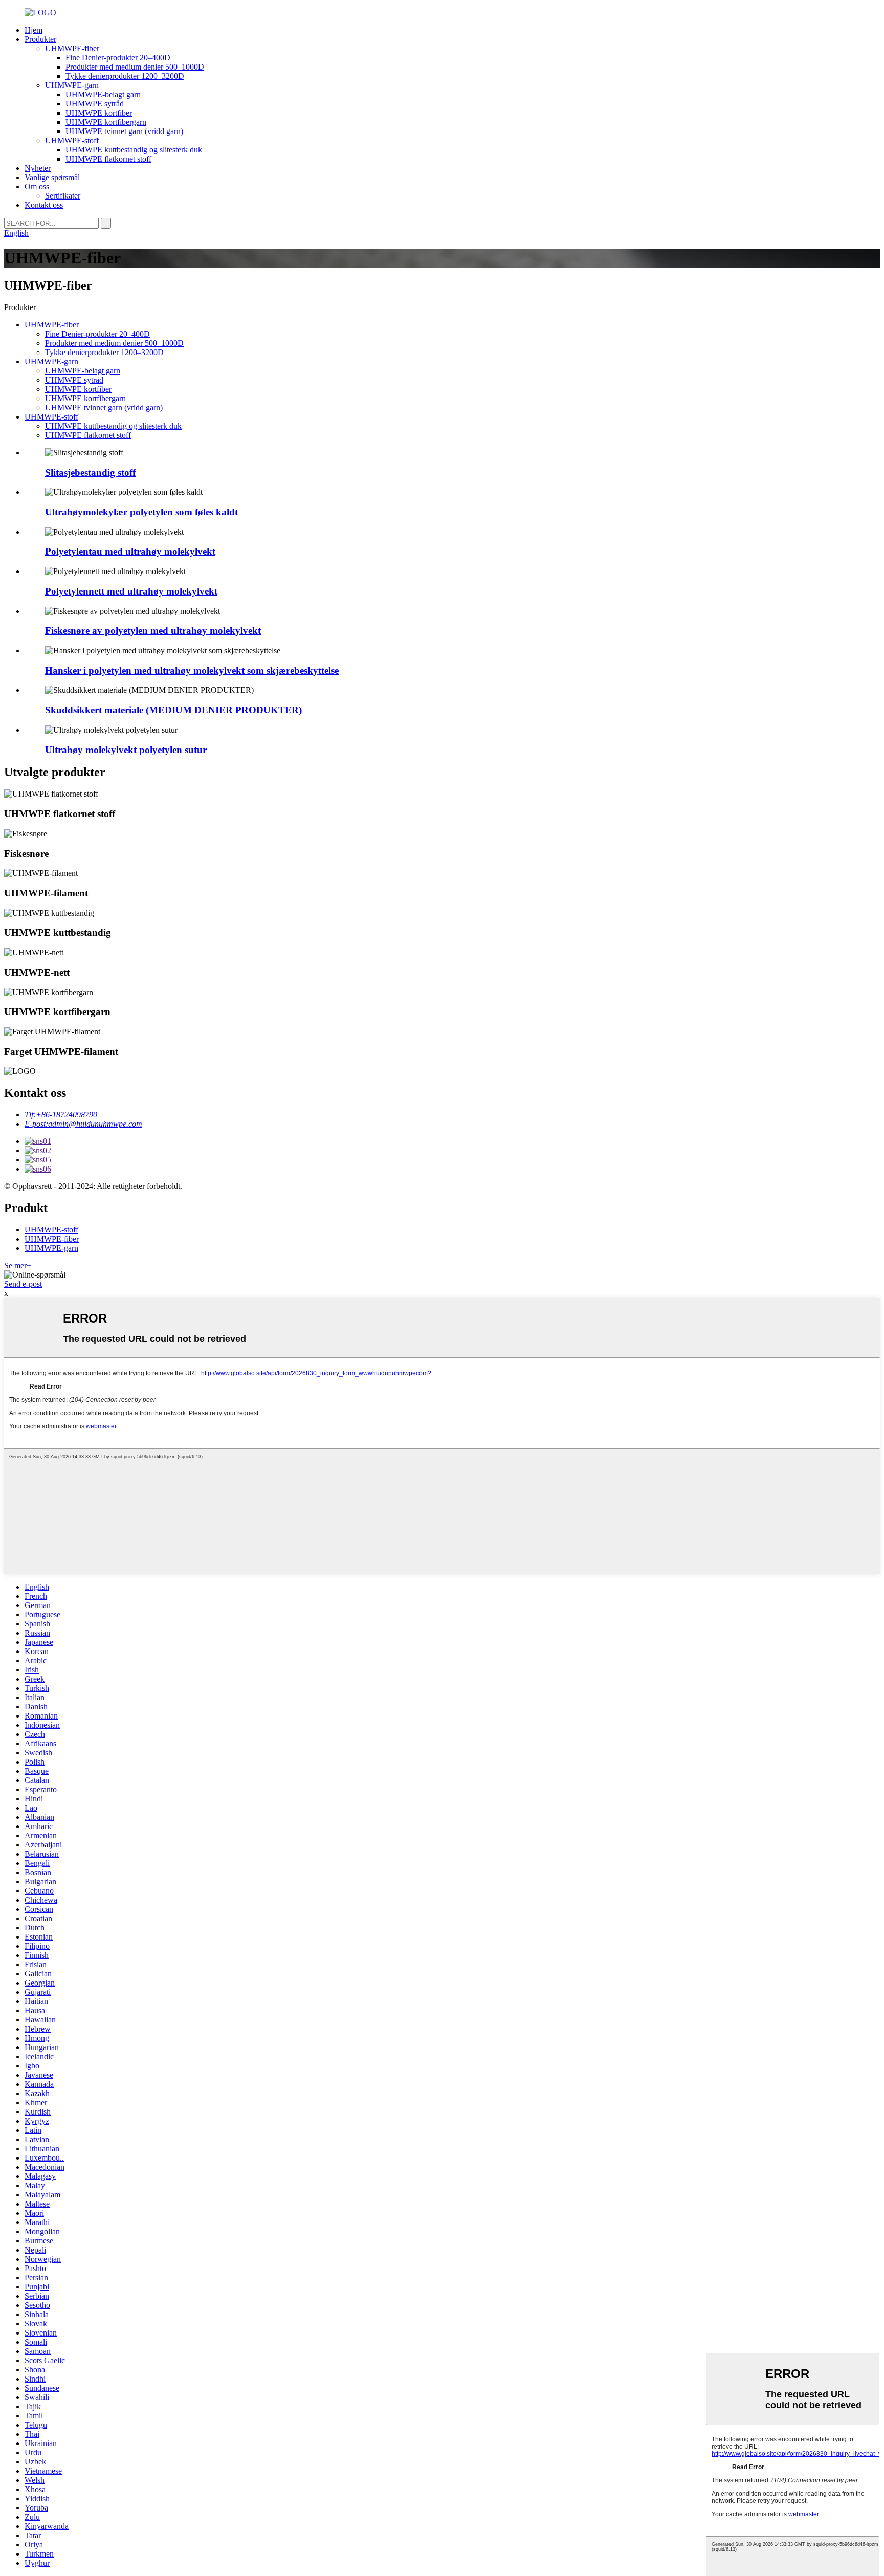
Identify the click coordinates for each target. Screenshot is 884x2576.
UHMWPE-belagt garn (103, 94)
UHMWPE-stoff (72, 140)
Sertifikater (63, 196)
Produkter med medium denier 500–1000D (135, 67)
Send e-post (23, 1284)
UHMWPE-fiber (72, 48)
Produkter (40, 39)
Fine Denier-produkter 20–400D (118, 58)
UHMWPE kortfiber (99, 113)
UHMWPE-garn (72, 85)
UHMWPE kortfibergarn (106, 122)
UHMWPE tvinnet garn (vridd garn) (124, 131)
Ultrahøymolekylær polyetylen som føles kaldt (141, 512)
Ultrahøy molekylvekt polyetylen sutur (126, 750)
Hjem (34, 30)
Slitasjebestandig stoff (90, 472)
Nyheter (38, 168)
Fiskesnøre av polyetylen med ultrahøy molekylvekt (153, 631)
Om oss (37, 186)
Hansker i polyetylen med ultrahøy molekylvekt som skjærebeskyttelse (192, 670)
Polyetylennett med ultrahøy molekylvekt (131, 591)
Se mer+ (18, 1265)
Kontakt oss (44, 205)
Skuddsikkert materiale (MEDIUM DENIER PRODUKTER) (173, 710)
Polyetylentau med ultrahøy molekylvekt (130, 551)
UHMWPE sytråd (95, 104)
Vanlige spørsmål (52, 177)
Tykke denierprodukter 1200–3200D (125, 76)
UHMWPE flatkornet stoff (108, 159)
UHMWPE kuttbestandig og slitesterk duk (134, 150)
